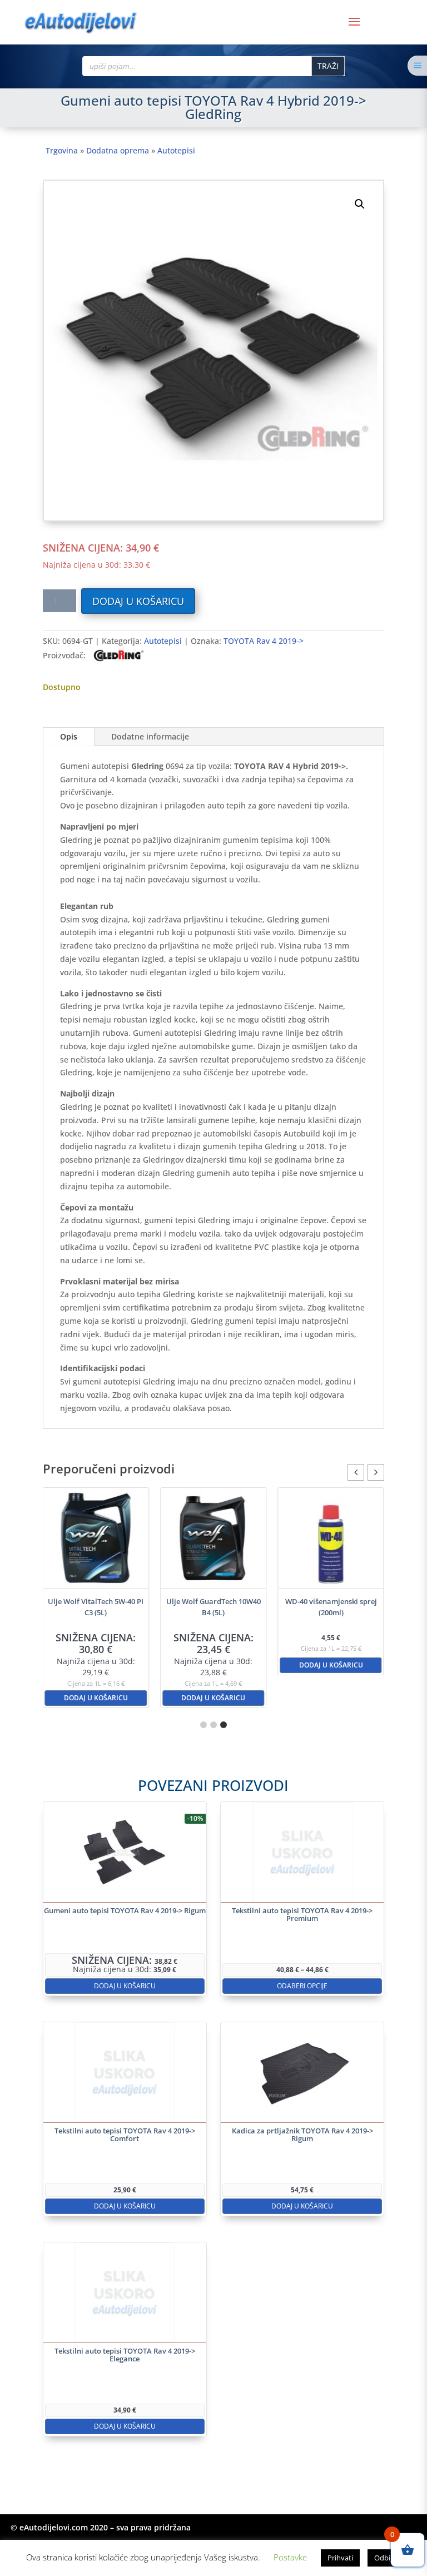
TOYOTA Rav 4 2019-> (264, 641)
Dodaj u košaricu (138, 601)
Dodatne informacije (150, 736)
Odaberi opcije (302, 1986)
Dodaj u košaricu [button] (138, 1698)
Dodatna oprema (118, 150)
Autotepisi (176, 150)
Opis (69, 736)
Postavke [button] (290, 2557)
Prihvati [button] (340, 2558)
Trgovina (62, 150)
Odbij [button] (383, 2558)
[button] (360, 204)
